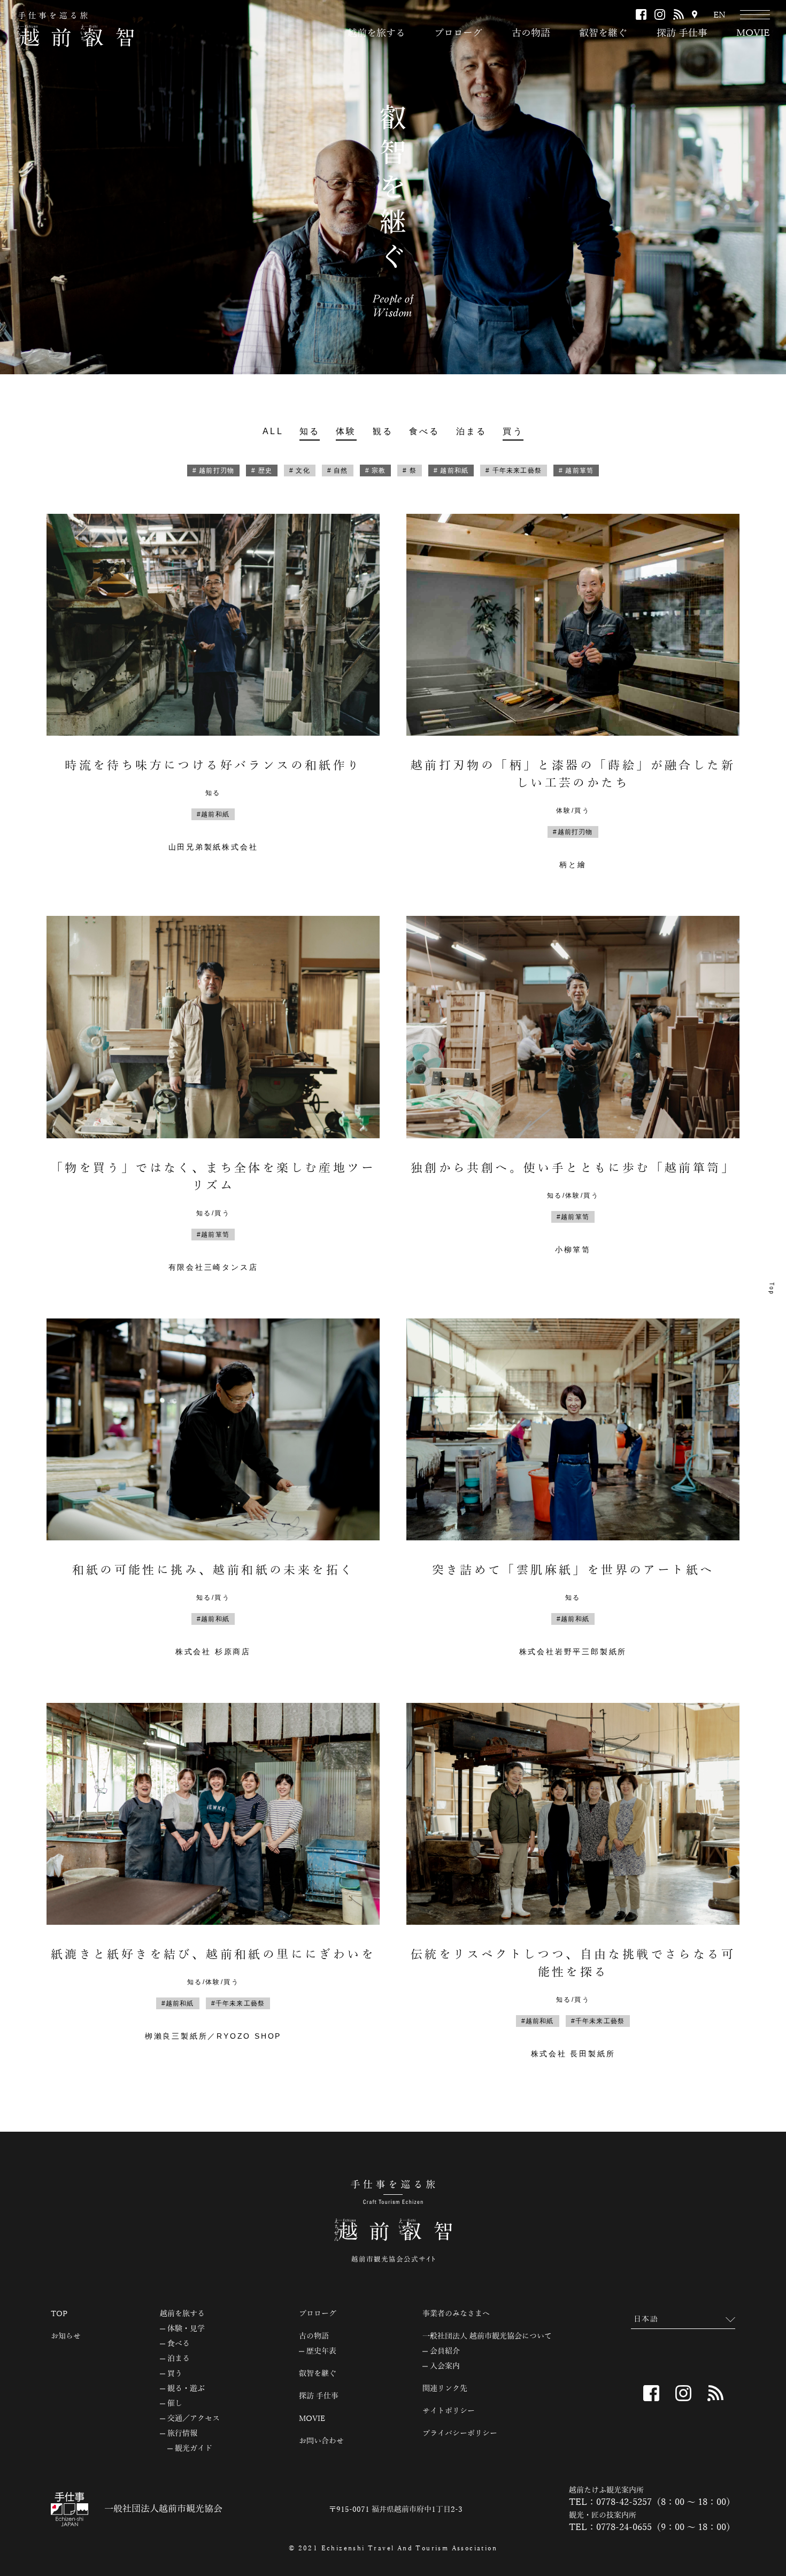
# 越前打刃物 (213, 471)
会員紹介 (445, 2351)
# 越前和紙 (451, 471)
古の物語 (531, 33)
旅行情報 (182, 2434)
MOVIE (753, 33)
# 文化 (300, 471)
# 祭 (410, 471)
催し (175, 2404)
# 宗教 (376, 471)
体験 (346, 431)
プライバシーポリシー (460, 2434)
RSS (679, 14)
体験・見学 (186, 2329)
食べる (425, 431)
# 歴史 (262, 471)
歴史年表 (321, 2351)
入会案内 (445, 2366)
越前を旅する (376, 33)
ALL (273, 431)
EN (719, 15)
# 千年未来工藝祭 (514, 471)
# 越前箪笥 (576, 471)
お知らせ (66, 2336)
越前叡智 (75, 29)
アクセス (695, 15)
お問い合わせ (321, 2441)
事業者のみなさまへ (456, 2314)
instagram (660, 14)
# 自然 (338, 471)
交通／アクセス (194, 2419)
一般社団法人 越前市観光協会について (487, 2336)
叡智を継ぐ (603, 33)
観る (383, 431)
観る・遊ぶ (186, 2389)
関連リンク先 (445, 2389)
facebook (641, 14)
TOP (59, 2314)
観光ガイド (194, 2449)
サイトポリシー (449, 2411)
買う (513, 431)
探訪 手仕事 (682, 33)
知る (310, 431)
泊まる (472, 431)
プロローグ (458, 33)
